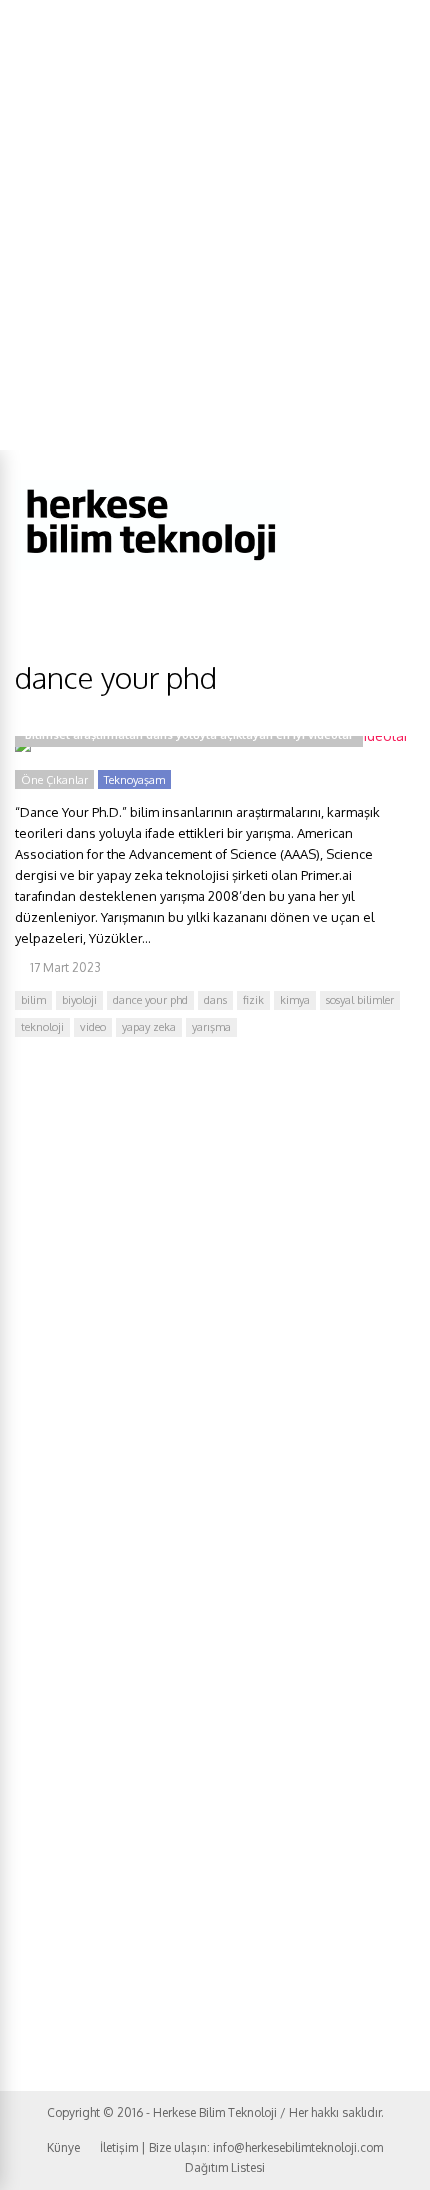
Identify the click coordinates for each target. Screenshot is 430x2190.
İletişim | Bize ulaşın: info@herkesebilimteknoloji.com (241, 2147)
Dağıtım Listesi (225, 2167)
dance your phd (150, 1000)
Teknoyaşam (134, 780)
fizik (253, 1000)
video (93, 1027)
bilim (33, 1000)
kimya (295, 1000)
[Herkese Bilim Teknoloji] (152, 565)
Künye (63, 2147)
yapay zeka (149, 1027)
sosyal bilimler (360, 1000)
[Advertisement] (215, 225)
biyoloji (79, 1000)
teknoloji (42, 1027)
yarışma (211, 1027)
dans (215, 1000)
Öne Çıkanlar (54, 780)
